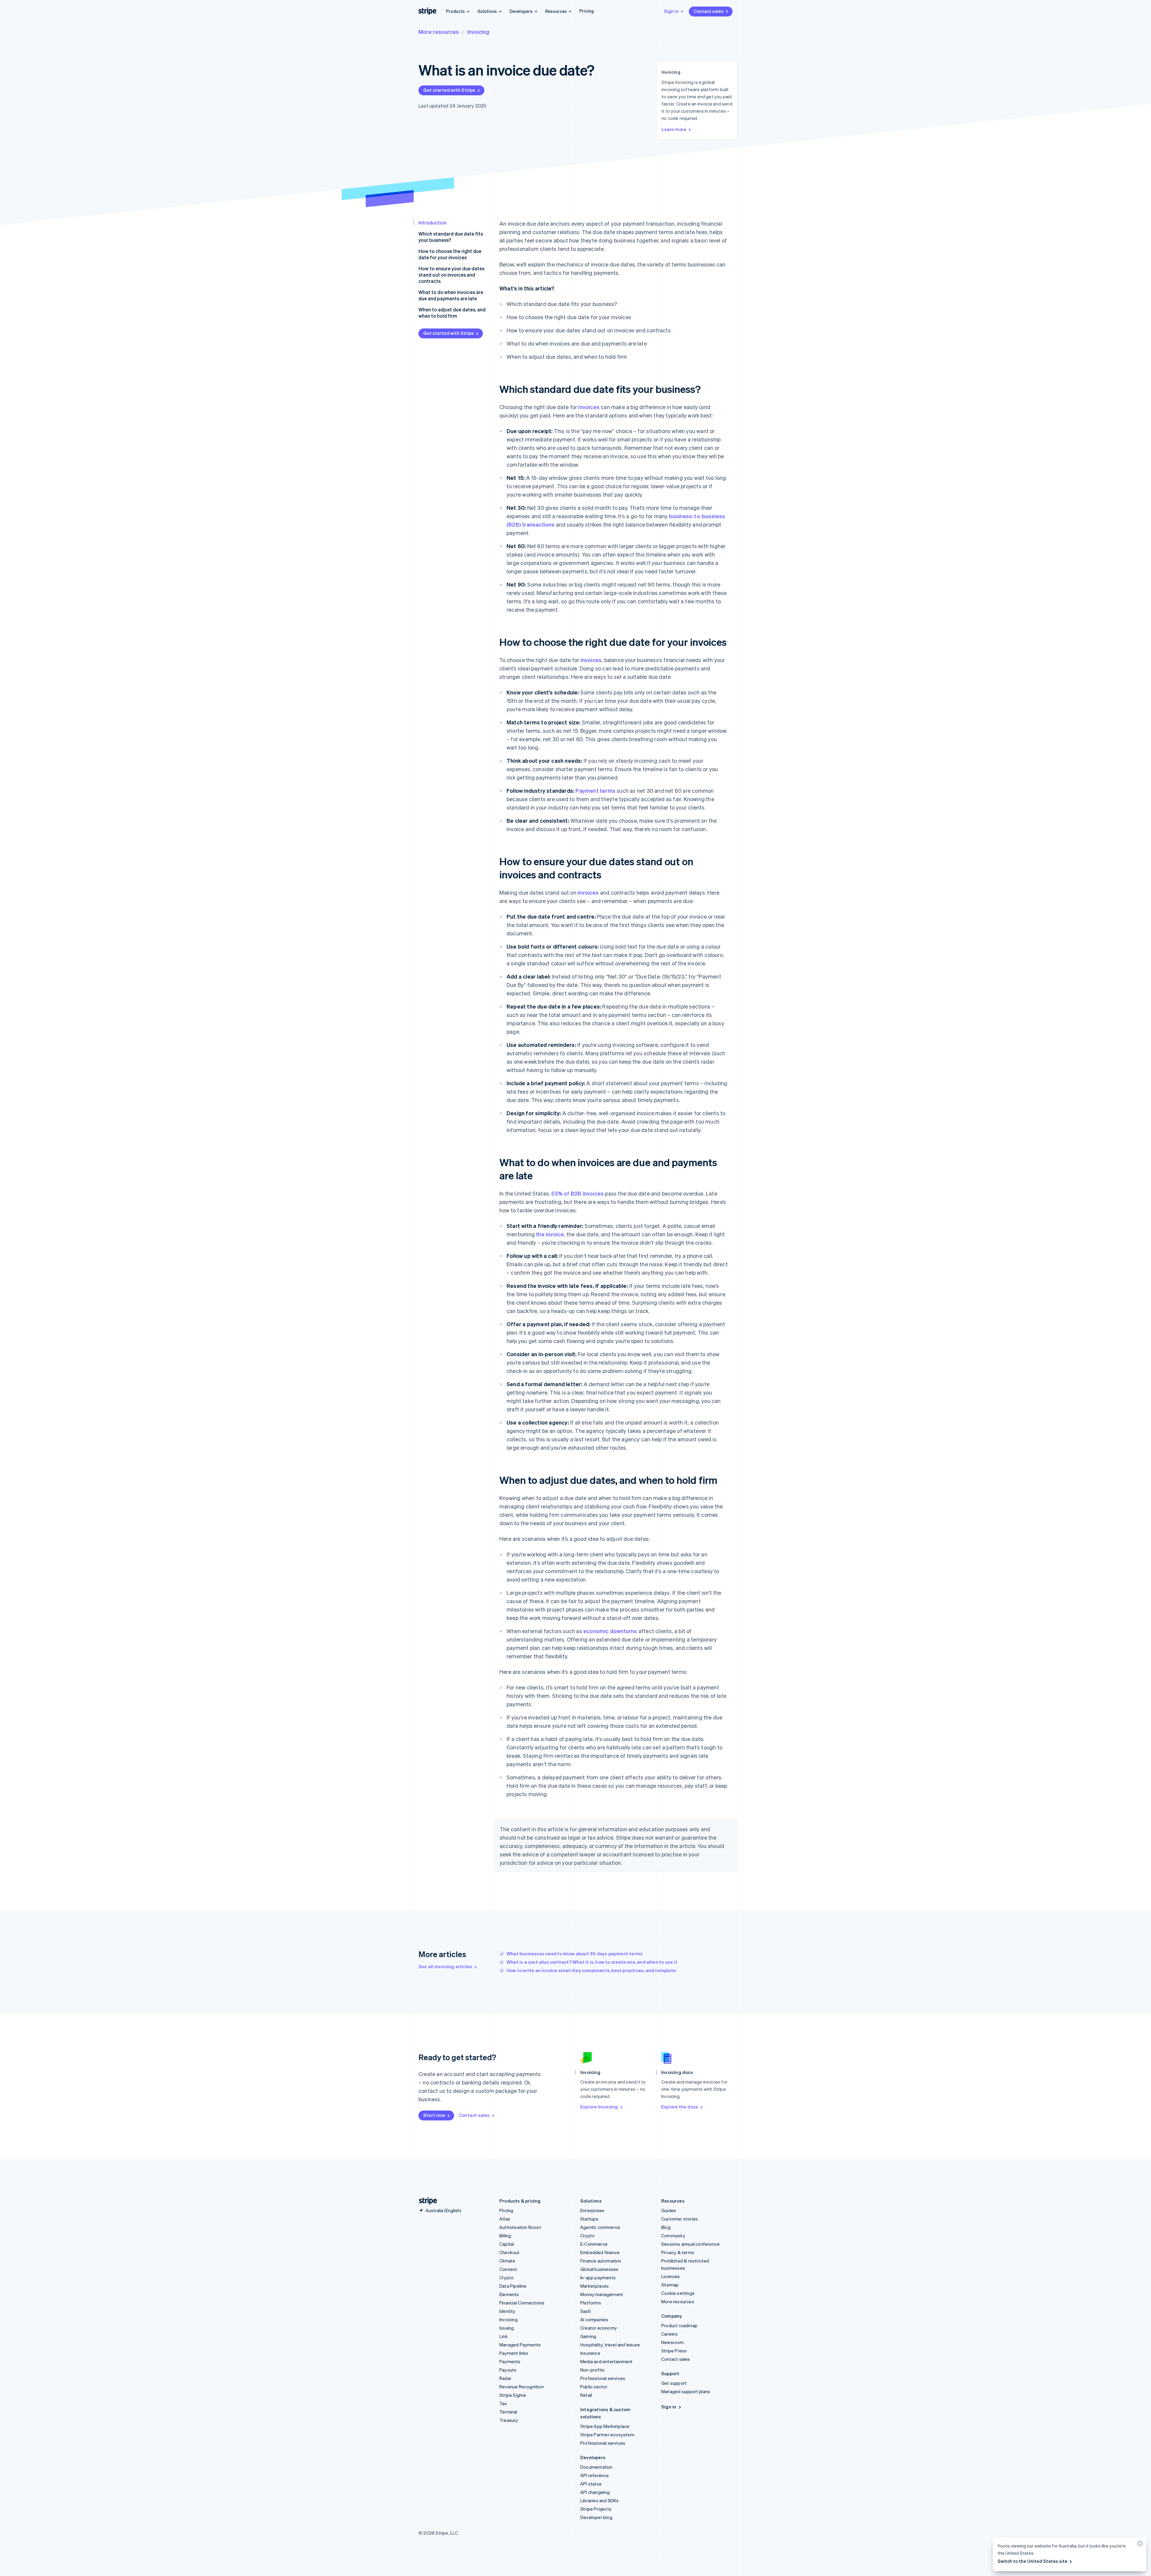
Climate (507, 2261)
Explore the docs (680, 2107)
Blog (666, 2227)
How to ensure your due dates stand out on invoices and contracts (451, 275)
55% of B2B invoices (577, 1193)
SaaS (586, 2311)
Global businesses (599, 2269)
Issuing (507, 2328)
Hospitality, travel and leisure (610, 2345)
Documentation (596, 2467)
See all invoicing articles (445, 1966)
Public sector (594, 2387)
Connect (508, 2269)
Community (673, 2236)
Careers (669, 2334)
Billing (505, 2236)
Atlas (505, 2219)
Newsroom (673, 2342)
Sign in (671, 11)
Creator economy (599, 2328)
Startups (589, 2219)
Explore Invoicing (599, 2107)
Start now (434, 2115)
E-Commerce (594, 2244)
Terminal (508, 2412)
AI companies (594, 2319)
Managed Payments (520, 2345)
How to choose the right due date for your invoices (450, 254)
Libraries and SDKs (600, 2500)
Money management (602, 2294)
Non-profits (592, 2370)
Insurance (590, 2353)
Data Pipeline (513, 2286)
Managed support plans (686, 2391)
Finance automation (601, 2261)
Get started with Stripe (449, 90)
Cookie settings (678, 2293)
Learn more (674, 129)
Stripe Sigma (513, 2395)
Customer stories (680, 2219)
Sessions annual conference (690, 2244)
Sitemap (670, 2285)
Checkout (510, 2252)
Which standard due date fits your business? (451, 237)
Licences (671, 2276)
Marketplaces (595, 2286)
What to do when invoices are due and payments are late (451, 295)
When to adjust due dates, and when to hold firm (452, 313)
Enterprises (592, 2210)
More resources (439, 32)
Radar (505, 2378)
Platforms (591, 2303)
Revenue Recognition (522, 2387)
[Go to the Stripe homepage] (426, 2201)
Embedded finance (600, 2252)
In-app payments (598, 2277)
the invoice (550, 1234)
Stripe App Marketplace (605, 2426)
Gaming (588, 2336)
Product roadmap (679, 2325)
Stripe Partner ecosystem (607, 2435)
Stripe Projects (596, 2509)
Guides (669, 2210)
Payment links (514, 2353)
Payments (510, 2361)
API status (591, 2484)
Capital (507, 2244)
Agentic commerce (600, 2227)
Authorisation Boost (520, 2227)
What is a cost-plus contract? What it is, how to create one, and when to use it (592, 1962)
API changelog (595, 2492)
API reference (595, 2475)
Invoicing (478, 32)
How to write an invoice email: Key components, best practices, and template (591, 1970)
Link (504, 2336)
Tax (503, 2403)
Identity (507, 2311)
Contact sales (709, 11)
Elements (509, 2294)
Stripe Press (674, 2351)
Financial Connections (522, 2303)
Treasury (509, 2420)
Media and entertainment (607, 2361)
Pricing (587, 11)
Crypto (507, 2277)
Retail (586, 2395)
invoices (589, 407)
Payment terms (595, 790)
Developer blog (596, 2517)
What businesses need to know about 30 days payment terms (575, 1954)
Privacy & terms (678, 2252)
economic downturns (610, 1631)
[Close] (1139, 2545)
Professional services (603, 2378)
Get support (674, 2383)
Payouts (508, 2370)
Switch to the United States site (1032, 2561)
